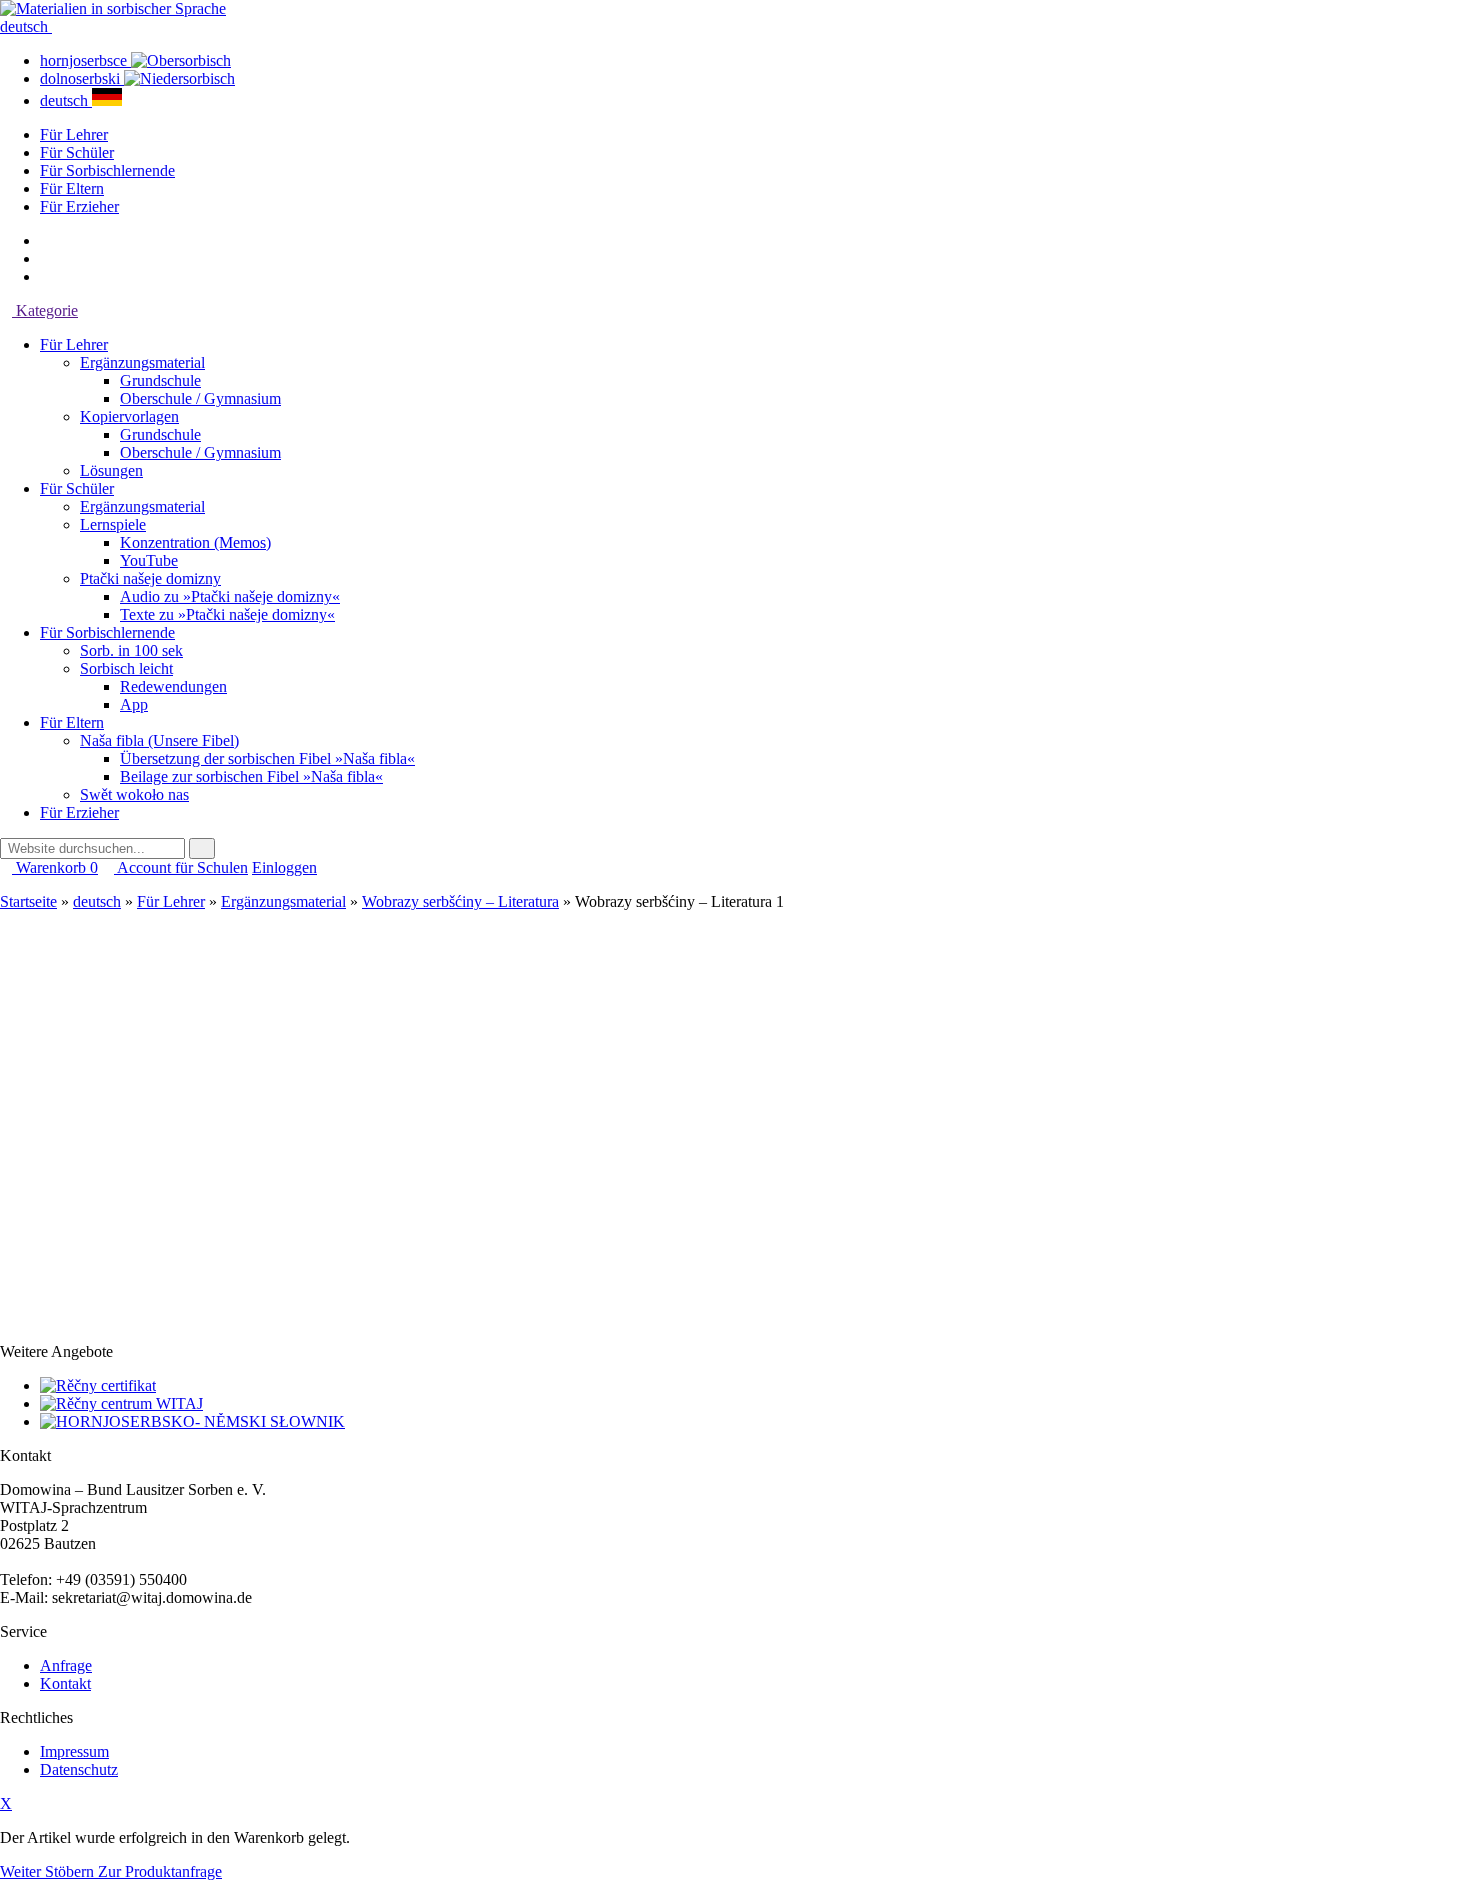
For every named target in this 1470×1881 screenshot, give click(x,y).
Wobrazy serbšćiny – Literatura (460, 901)
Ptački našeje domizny (150, 578)
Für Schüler (77, 152)
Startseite (28, 901)
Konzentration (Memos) (195, 542)
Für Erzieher (79, 206)
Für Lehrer (74, 134)
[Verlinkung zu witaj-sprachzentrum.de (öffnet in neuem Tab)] (121, 1403)
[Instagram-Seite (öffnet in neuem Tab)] (46, 258)
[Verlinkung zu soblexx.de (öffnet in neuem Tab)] (192, 1421)
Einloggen (284, 867)
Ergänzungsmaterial (142, 362)
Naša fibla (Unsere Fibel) (159, 740)
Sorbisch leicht (126, 668)
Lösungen (111, 470)
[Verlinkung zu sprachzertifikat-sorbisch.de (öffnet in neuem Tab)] (98, 1385)
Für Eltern (72, 188)
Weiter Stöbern (49, 1871)
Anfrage (66, 1665)
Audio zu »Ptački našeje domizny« (230, 596)
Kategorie (45, 310)
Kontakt (65, 1683)
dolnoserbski (82, 78)
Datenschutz (79, 1769)
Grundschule (160, 380)
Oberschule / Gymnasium (200, 398)
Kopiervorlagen (129, 416)
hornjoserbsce (85, 60)
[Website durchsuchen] (202, 848)
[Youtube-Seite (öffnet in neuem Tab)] (46, 276)
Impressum (74, 1751)
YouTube (149, 560)
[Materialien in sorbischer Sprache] (113, 8)
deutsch (26, 26)
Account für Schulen (181, 867)
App (134, 704)
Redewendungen (173, 686)
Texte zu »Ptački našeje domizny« (227, 614)
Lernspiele (113, 524)
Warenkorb (55, 867)
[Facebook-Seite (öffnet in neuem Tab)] (46, 240)
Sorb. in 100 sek (131, 650)
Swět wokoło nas (134, 794)
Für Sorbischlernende (107, 170)
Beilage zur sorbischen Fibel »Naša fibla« (251, 776)
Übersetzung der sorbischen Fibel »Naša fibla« (267, 758)
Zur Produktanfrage (160, 1871)
